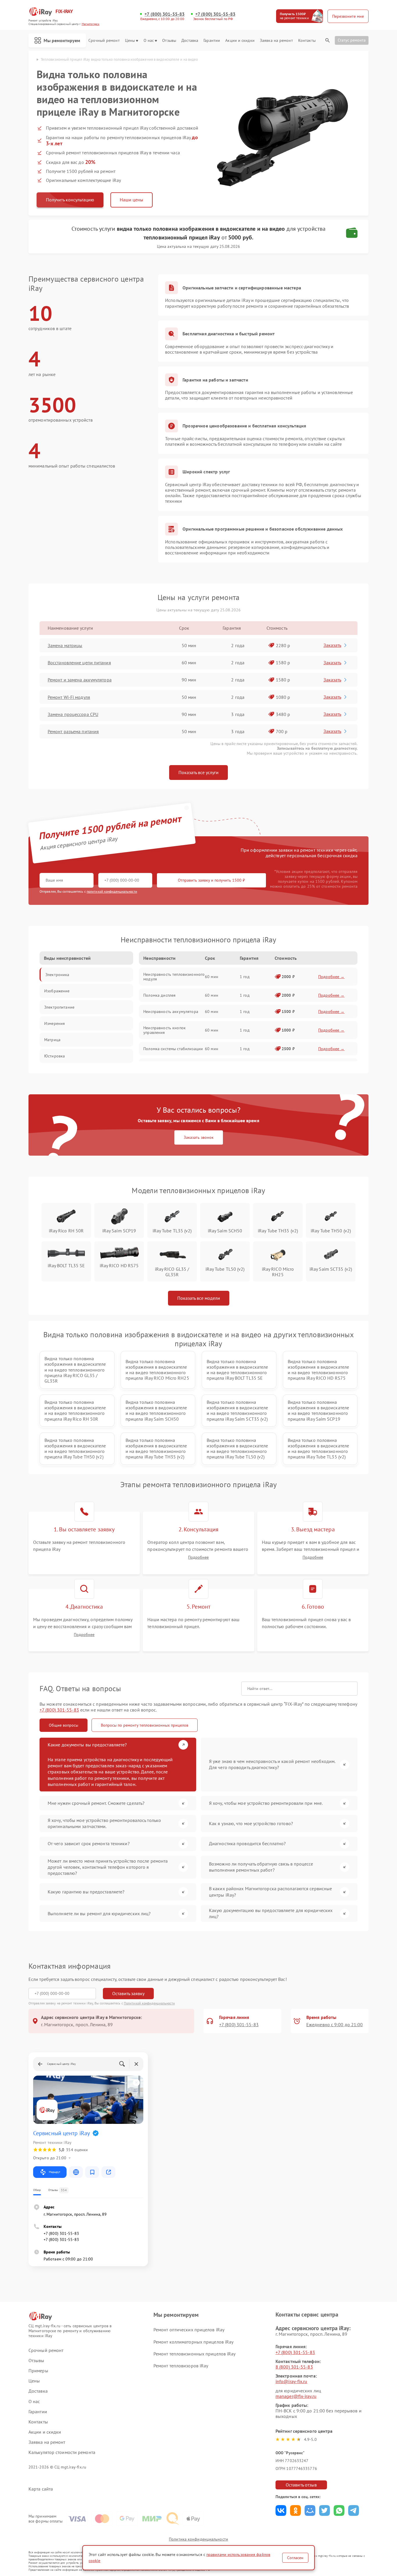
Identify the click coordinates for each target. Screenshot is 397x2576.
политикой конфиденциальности (112, 891)
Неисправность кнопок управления (164, 1030)
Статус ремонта (352, 40)
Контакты (307, 41)
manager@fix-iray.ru (296, 2396)
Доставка (190, 41)
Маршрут (54, 2172)
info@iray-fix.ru (292, 2381)
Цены (130, 41)
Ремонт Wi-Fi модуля (69, 697)
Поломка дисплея (159, 995)
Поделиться (281, 2510)
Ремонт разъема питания (73, 731)
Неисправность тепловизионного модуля (174, 977)
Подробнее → (331, 977)
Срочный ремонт (104, 41)
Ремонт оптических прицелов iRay (189, 2330)
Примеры (38, 2371)
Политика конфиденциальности (199, 2539)
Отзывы (169, 41)
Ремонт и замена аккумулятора (80, 680)
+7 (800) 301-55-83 (164, 14)
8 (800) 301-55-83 (294, 2367)
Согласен (295, 2558)
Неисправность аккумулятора (171, 1012)
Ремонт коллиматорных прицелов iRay (193, 2342)
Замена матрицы (65, 645)
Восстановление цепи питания (79, 663)
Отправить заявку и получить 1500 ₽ (211, 880)
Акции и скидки (240, 41)
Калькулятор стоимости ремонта (62, 2452)
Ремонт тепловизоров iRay (181, 2366)
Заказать (332, 645)
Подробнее (198, 1557)
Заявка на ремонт (276, 41)
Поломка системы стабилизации (173, 1049)
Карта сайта (41, 2489)
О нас (149, 41)
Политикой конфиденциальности (149, 2003)
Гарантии (212, 41)
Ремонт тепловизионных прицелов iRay (195, 2354)
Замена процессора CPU (73, 714)
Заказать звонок (199, 1137)
